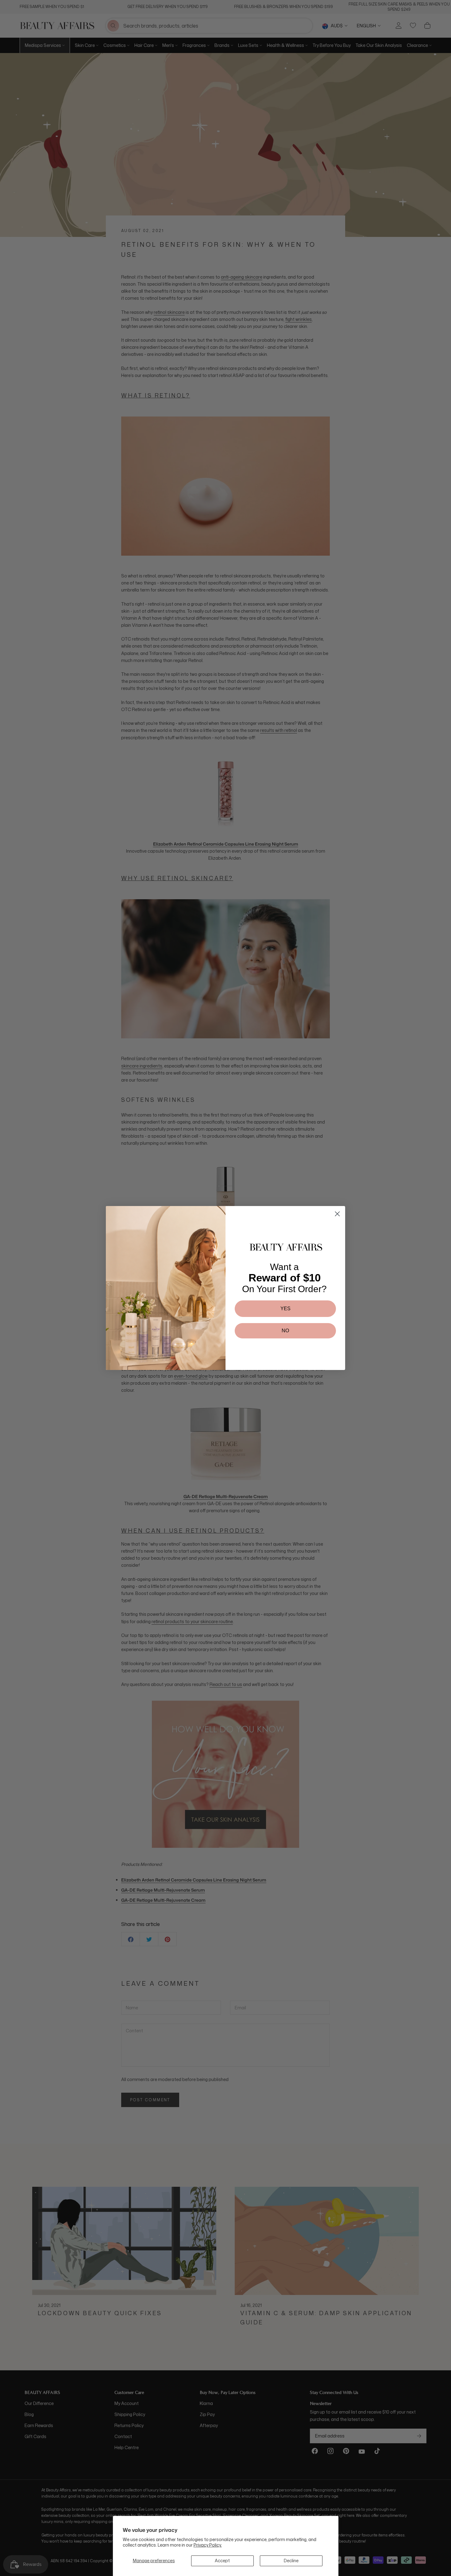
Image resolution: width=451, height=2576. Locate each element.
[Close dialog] (337, 1214)
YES (285, 1309)
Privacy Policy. (208, 2545)
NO (285, 1331)
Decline (291, 2561)
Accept (222, 2561)
